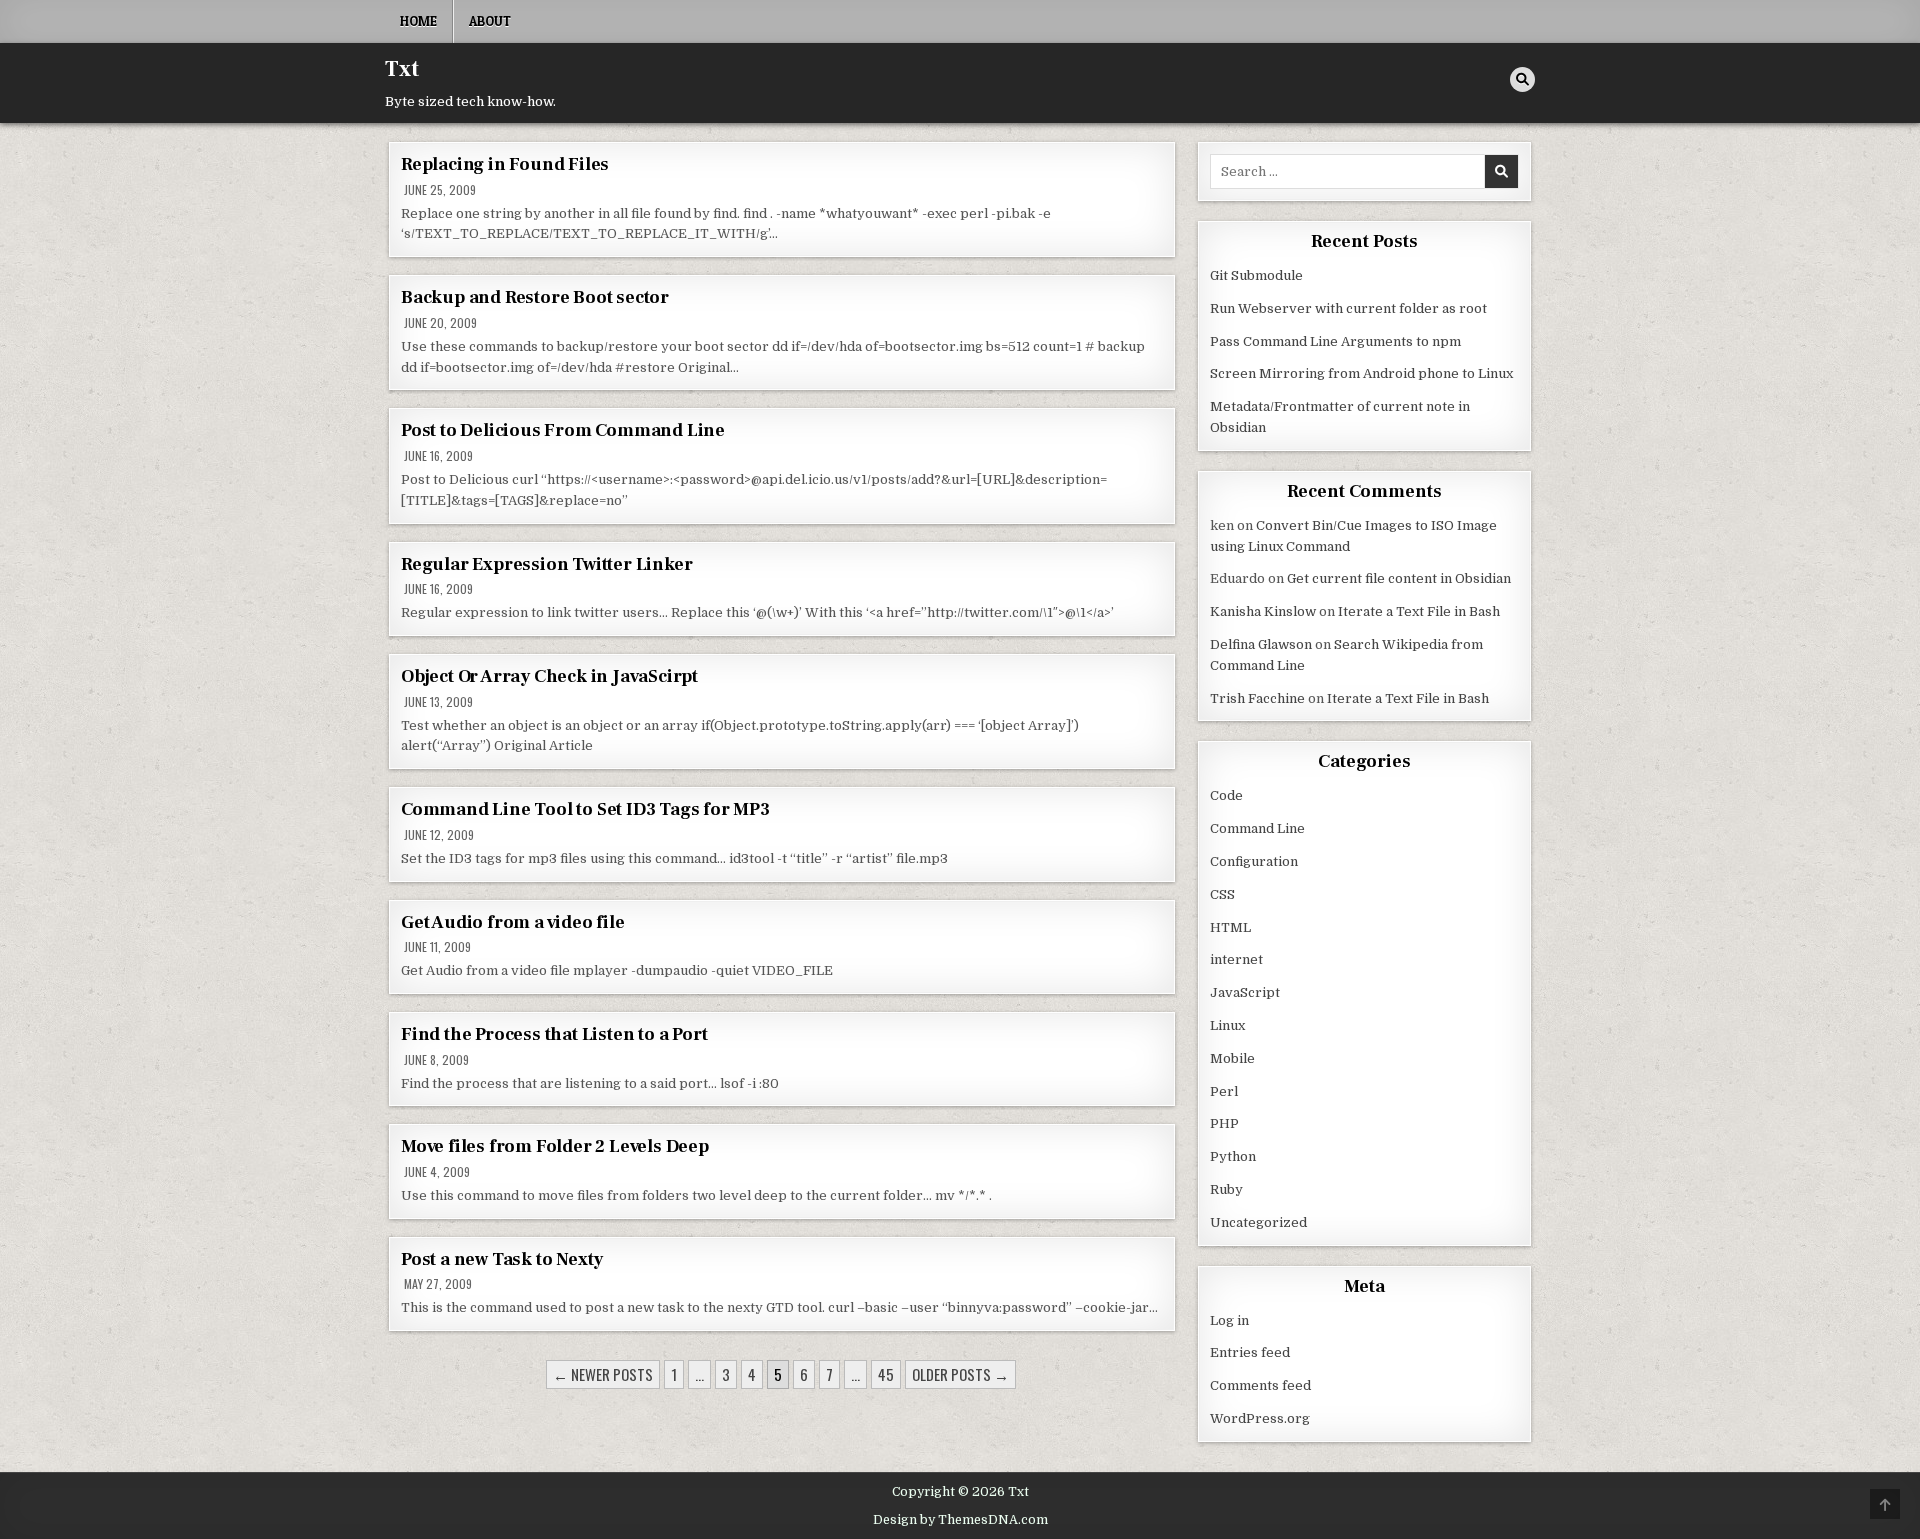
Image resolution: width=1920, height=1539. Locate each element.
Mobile (1232, 1058)
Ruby (1226, 1189)
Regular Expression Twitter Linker (546, 564)
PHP (1224, 1123)
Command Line (1257, 828)
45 (886, 1374)
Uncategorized (1258, 1222)
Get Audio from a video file (513, 922)
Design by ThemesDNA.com (960, 1520)
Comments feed (1260, 1385)
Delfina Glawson (1261, 644)
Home (418, 21)
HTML (1230, 927)
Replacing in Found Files (505, 164)
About (490, 21)
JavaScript (1245, 992)
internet (1236, 959)
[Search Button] (1522, 79)
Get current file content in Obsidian (1399, 578)
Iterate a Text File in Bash (1419, 611)
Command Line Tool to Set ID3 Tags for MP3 (585, 809)
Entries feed (1250, 1352)
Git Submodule (1256, 275)
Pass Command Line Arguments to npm (1335, 341)
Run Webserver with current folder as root (1348, 308)
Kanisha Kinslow (1263, 611)
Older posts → (960, 1374)
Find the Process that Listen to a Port (554, 1034)
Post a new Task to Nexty (502, 1259)
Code (1226, 795)
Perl (1224, 1091)
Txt (402, 69)
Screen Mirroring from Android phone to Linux (1361, 373)
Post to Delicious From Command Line (563, 430)
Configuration (1254, 861)
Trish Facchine (1257, 698)
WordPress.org (1260, 1418)
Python (1233, 1156)
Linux (1227, 1025)
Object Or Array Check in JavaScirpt (549, 676)
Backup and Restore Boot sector (535, 297)
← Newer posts (603, 1374)
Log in (1229, 1320)
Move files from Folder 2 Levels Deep (555, 1146)
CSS (1222, 894)
